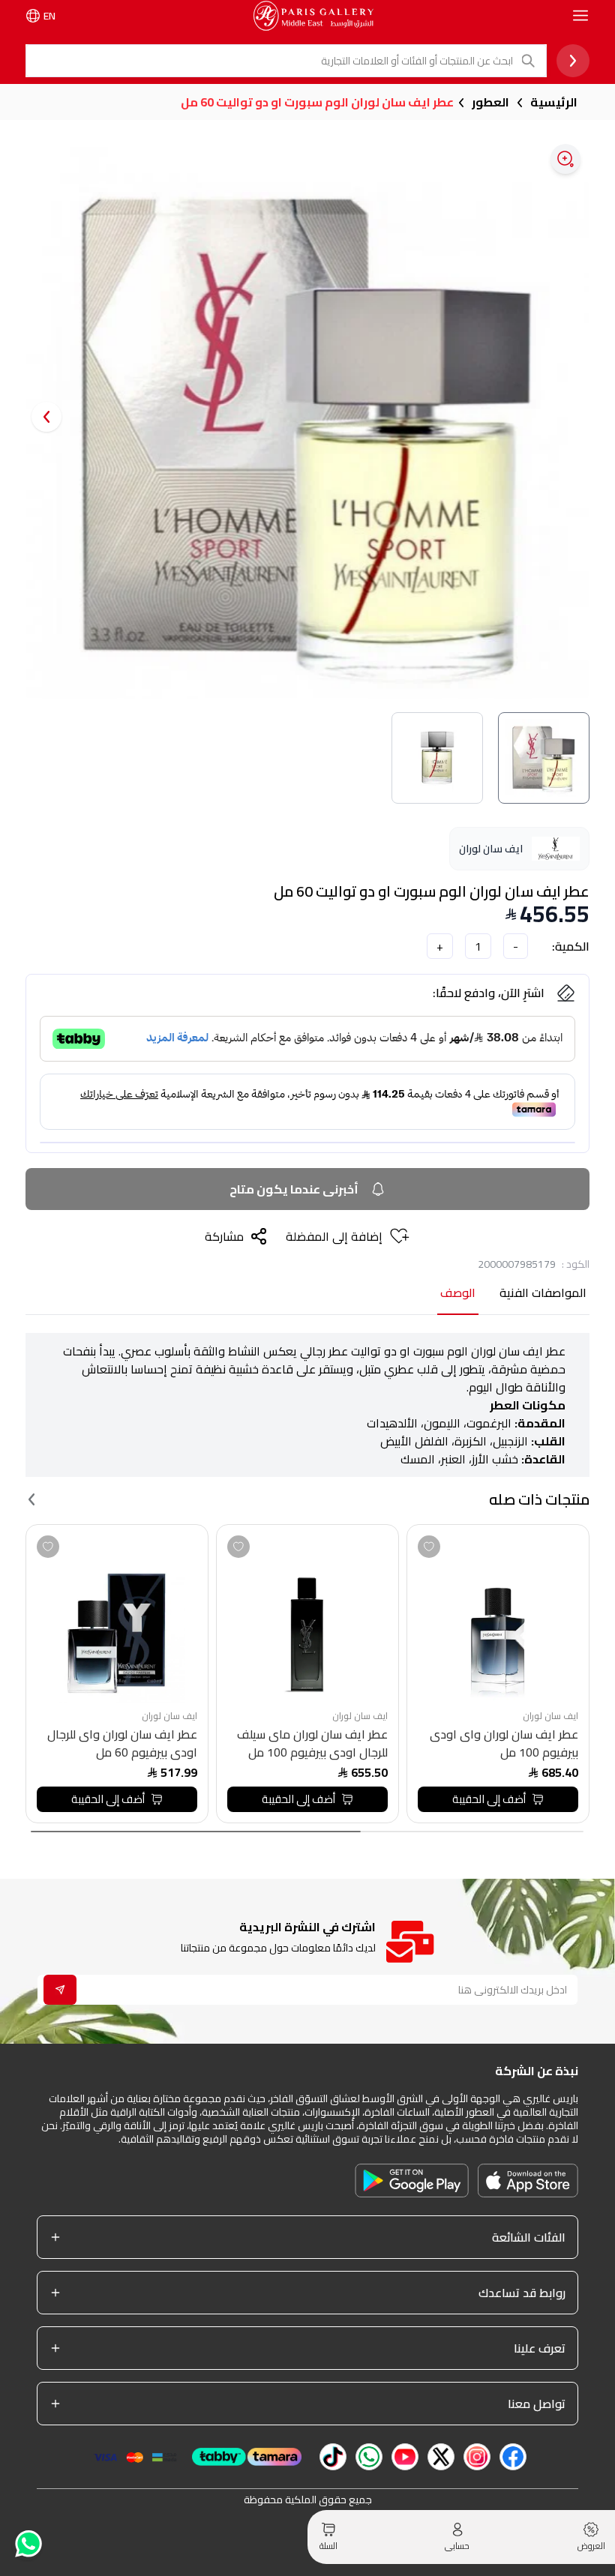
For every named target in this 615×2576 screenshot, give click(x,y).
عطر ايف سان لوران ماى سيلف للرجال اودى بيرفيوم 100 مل (312, 1743)
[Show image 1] (544, 758)
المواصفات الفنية (543, 1294)
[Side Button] (580, 16)
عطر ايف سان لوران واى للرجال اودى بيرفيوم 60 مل (122, 1743)
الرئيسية (554, 102)
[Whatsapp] (27, 2543)
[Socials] (513, 2457)
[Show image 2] (437, 758)
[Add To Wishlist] (429, 1547)
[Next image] (46, 417)
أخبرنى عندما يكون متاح (294, 1189)
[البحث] (529, 61)
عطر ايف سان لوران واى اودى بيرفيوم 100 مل (504, 1743)
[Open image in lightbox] (565, 159)
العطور (490, 102)
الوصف (458, 1294)
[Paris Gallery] (313, 16)
